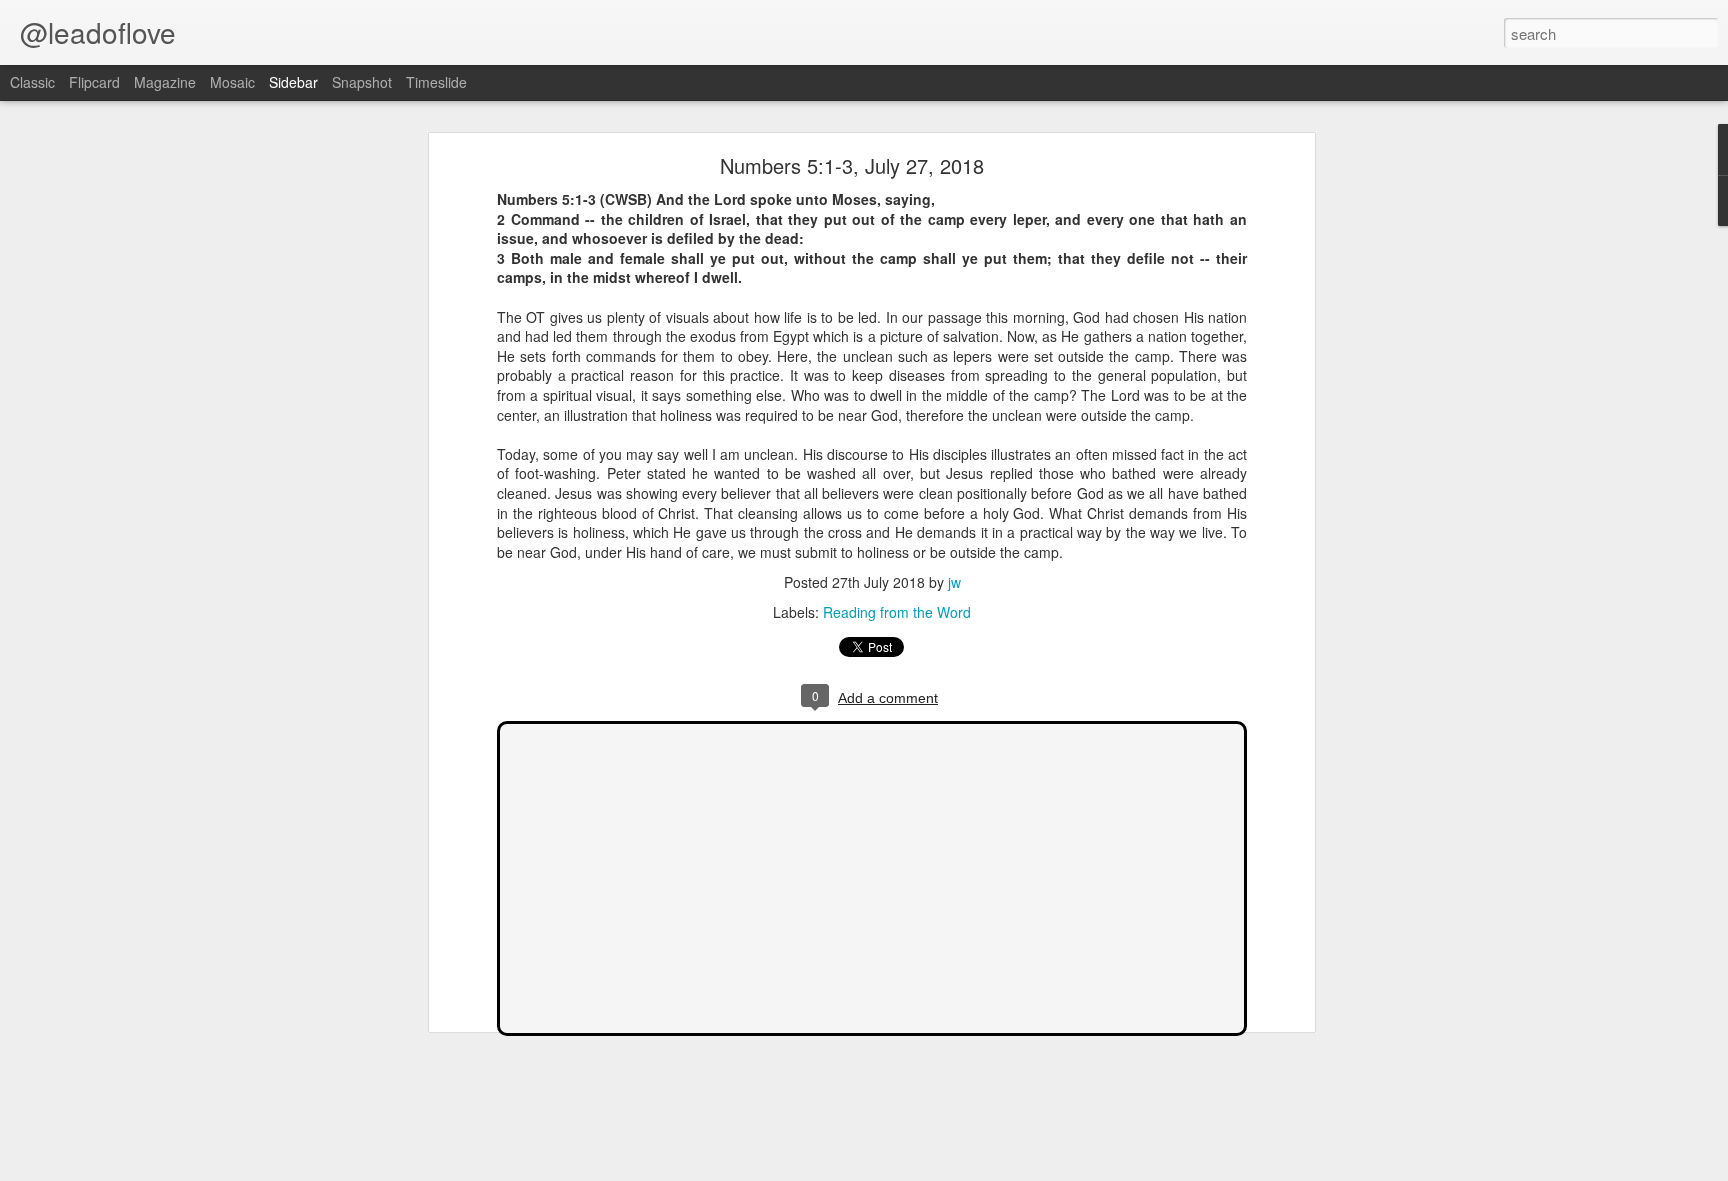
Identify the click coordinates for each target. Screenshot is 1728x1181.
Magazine (165, 82)
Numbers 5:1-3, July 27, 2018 (852, 165)
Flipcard (94, 82)
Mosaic (232, 82)
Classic (32, 82)
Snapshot (362, 82)
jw (954, 582)
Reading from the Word (897, 612)
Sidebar (293, 82)
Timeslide (436, 82)
